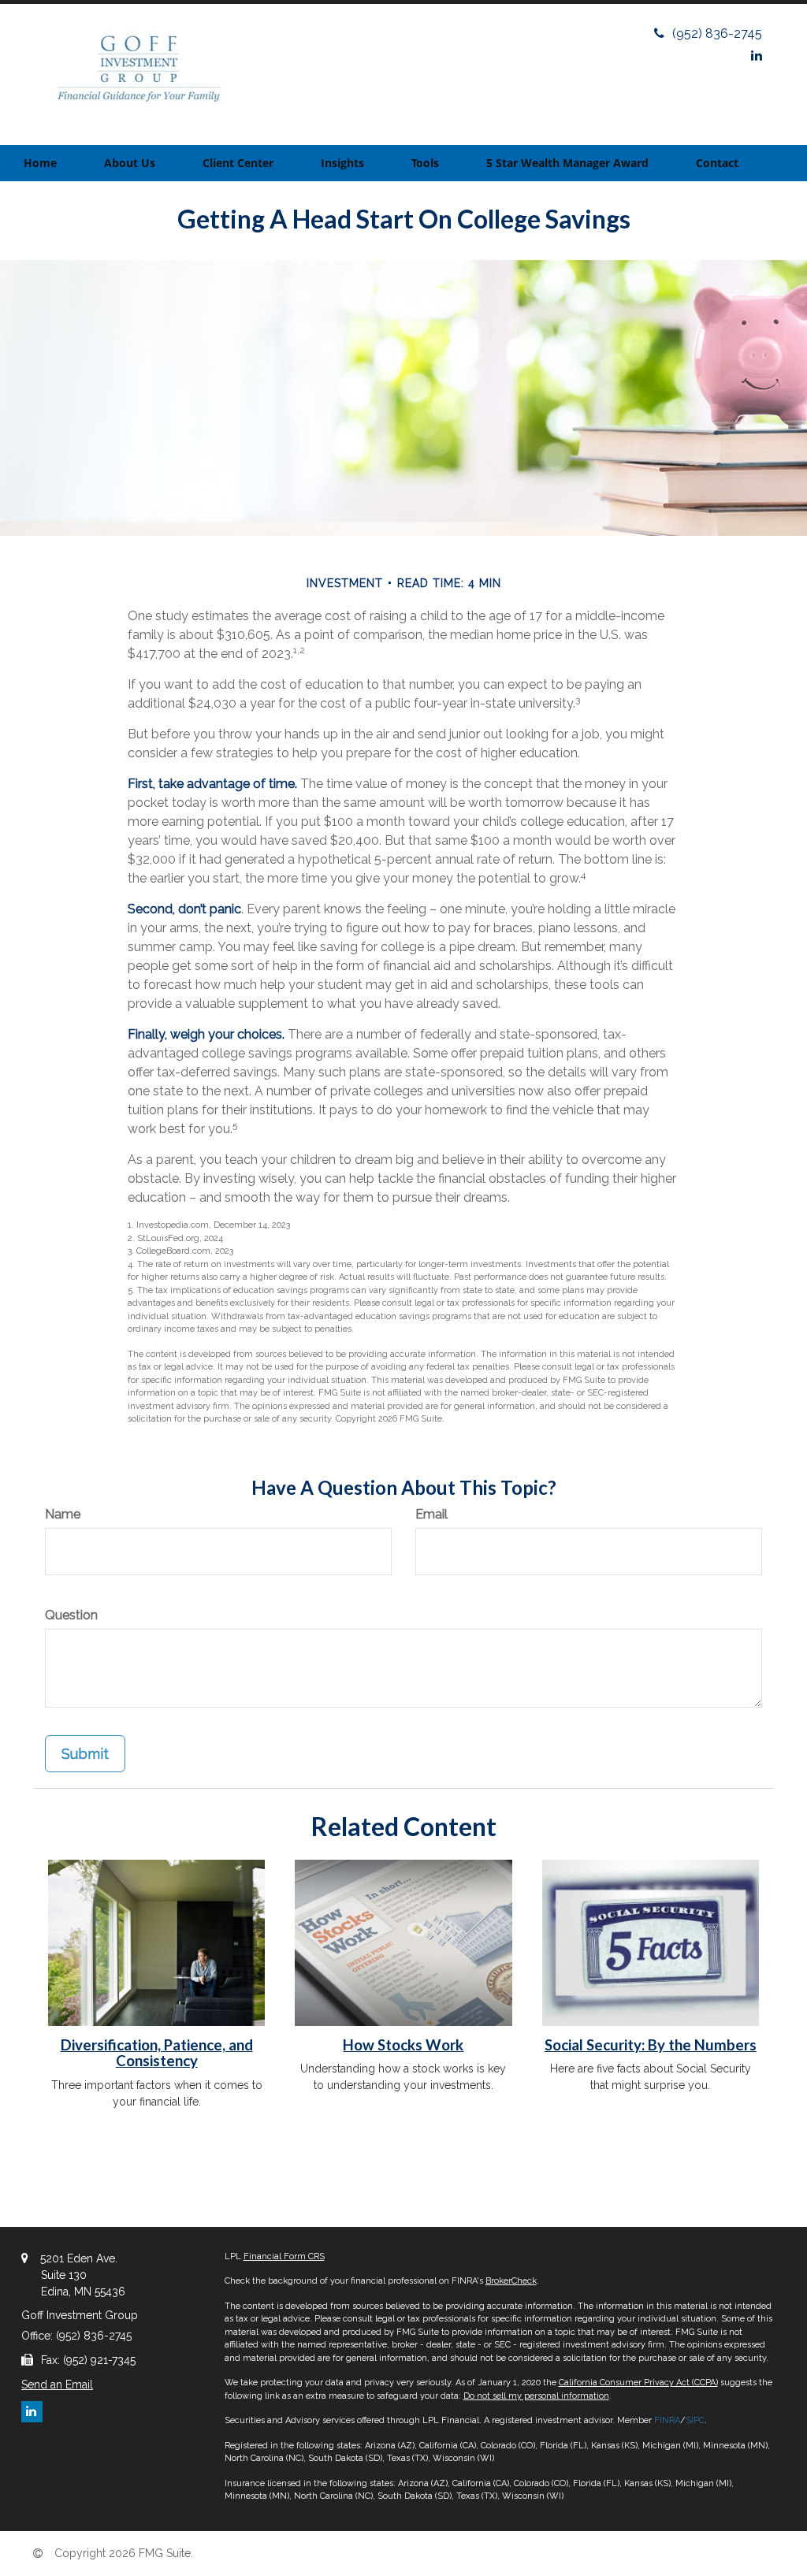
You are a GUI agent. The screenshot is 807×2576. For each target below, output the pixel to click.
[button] (130, 163)
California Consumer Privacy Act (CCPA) (638, 2383)
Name (63, 1514)
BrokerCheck (511, 2281)
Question (71, 1615)
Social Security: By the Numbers (651, 2045)
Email (431, 1514)
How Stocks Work (403, 2045)
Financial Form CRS (284, 2256)
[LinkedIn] (757, 56)
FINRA (667, 2420)
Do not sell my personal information (536, 2396)
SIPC (695, 2420)
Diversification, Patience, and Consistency (157, 2053)
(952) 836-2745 (717, 33)
